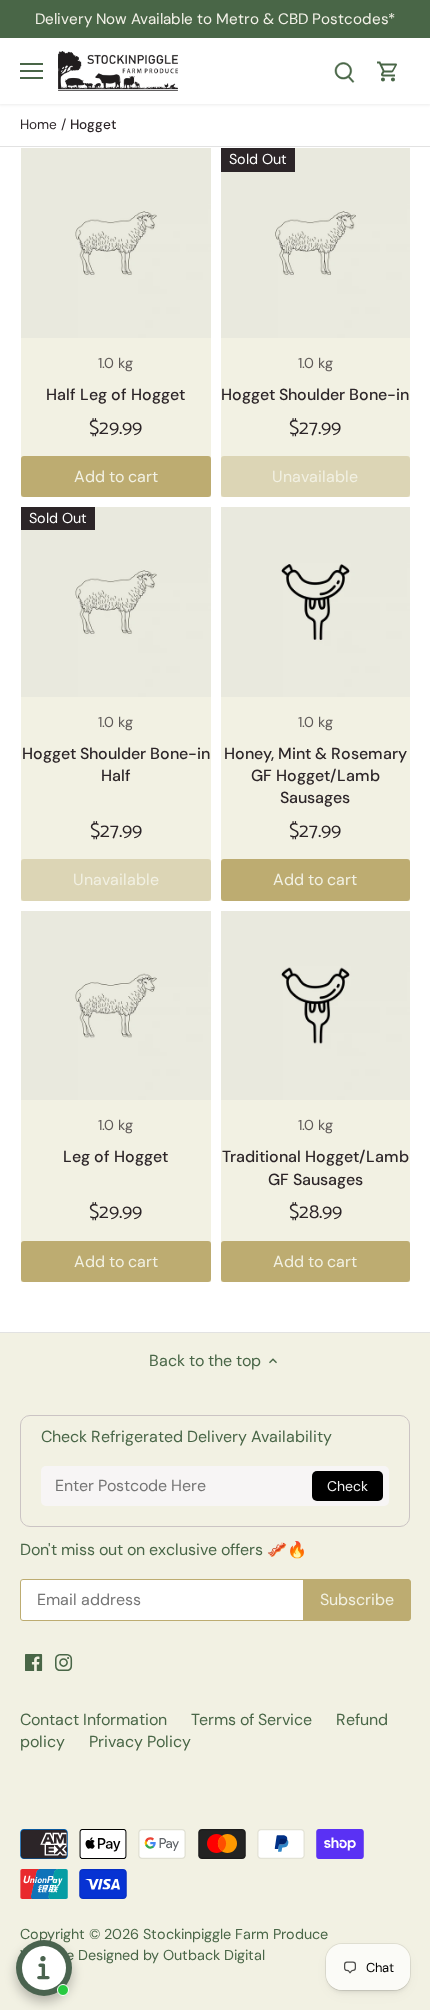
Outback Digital (214, 1955)
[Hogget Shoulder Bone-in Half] (116, 602)
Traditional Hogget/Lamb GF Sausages (315, 1167)
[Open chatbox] (44, 1968)
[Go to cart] (388, 70)
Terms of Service (251, 1719)
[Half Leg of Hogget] (116, 243)
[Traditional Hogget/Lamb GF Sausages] (316, 1006)
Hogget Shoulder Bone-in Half (116, 764)
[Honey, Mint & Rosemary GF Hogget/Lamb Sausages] (316, 602)
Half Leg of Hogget (115, 394)
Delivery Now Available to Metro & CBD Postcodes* (215, 19)
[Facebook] (33, 1661)
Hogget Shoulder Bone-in (315, 394)
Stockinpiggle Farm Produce (235, 1934)
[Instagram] (63, 1661)
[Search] (344, 70)
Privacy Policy (140, 1741)
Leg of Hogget (115, 1156)
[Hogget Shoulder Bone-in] (316, 243)
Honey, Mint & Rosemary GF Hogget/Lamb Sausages (315, 776)
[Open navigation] (31, 71)
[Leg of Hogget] (116, 1006)
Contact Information (93, 1719)
